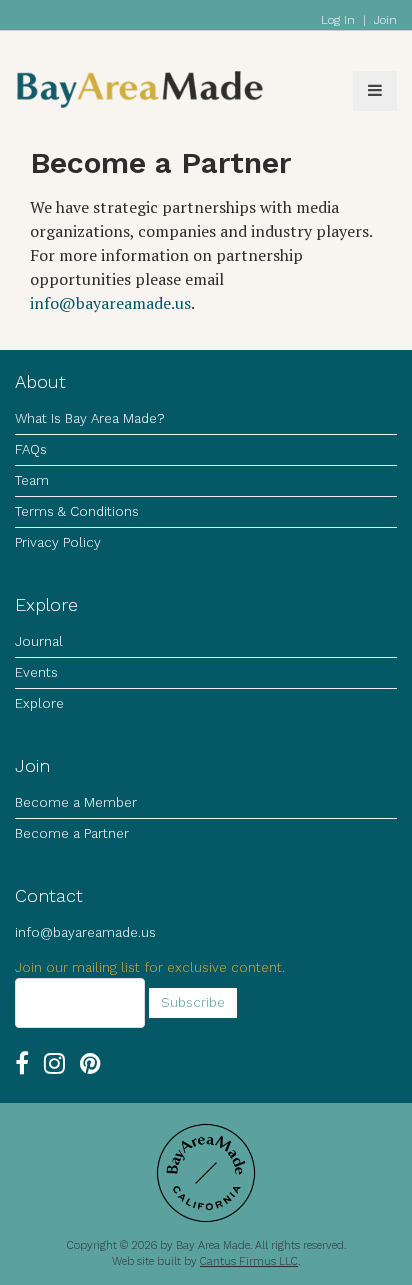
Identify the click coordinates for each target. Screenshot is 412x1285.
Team (32, 480)
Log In (338, 20)
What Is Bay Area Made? (89, 418)
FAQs (31, 449)
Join (385, 20)
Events (36, 672)
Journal (39, 641)
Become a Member (76, 802)
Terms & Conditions (77, 511)
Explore (39, 703)
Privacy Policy (58, 542)
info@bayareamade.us (110, 303)
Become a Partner (72, 833)
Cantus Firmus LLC (249, 1261)
